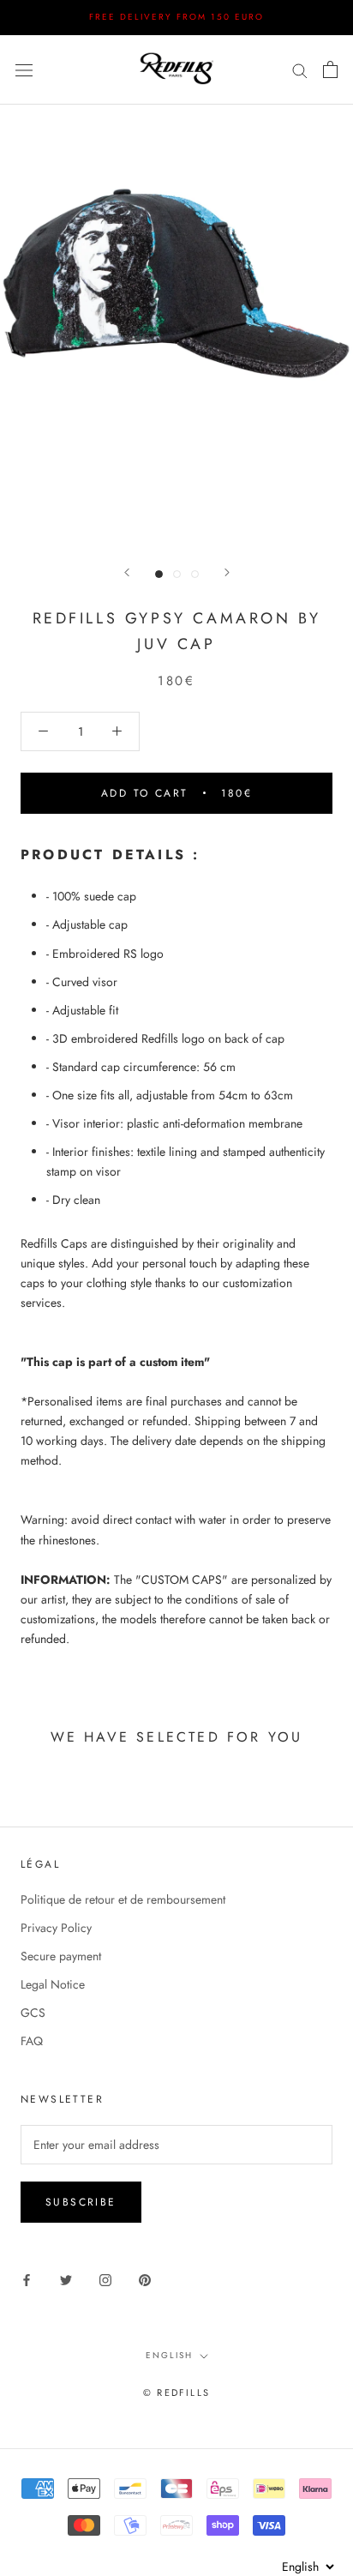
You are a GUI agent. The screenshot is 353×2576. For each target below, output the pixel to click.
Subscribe (81, 2202)
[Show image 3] (195, 574)
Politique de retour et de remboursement (123, 1899)
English (169, 2355)
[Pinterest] (145, 2279)
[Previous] (127, 572)
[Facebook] (27, 2279)
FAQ (32, 2041)
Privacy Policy (56, 1928)
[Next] (227, 572)
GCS (33, 2013)
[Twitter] (66, 2279)
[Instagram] (105, 2279)
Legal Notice (53, 1984)
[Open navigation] (24, 69)
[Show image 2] (177, 574)
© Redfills (176, 2392)
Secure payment (61, 1956)
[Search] (300, 69)
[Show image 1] (159, 574)
